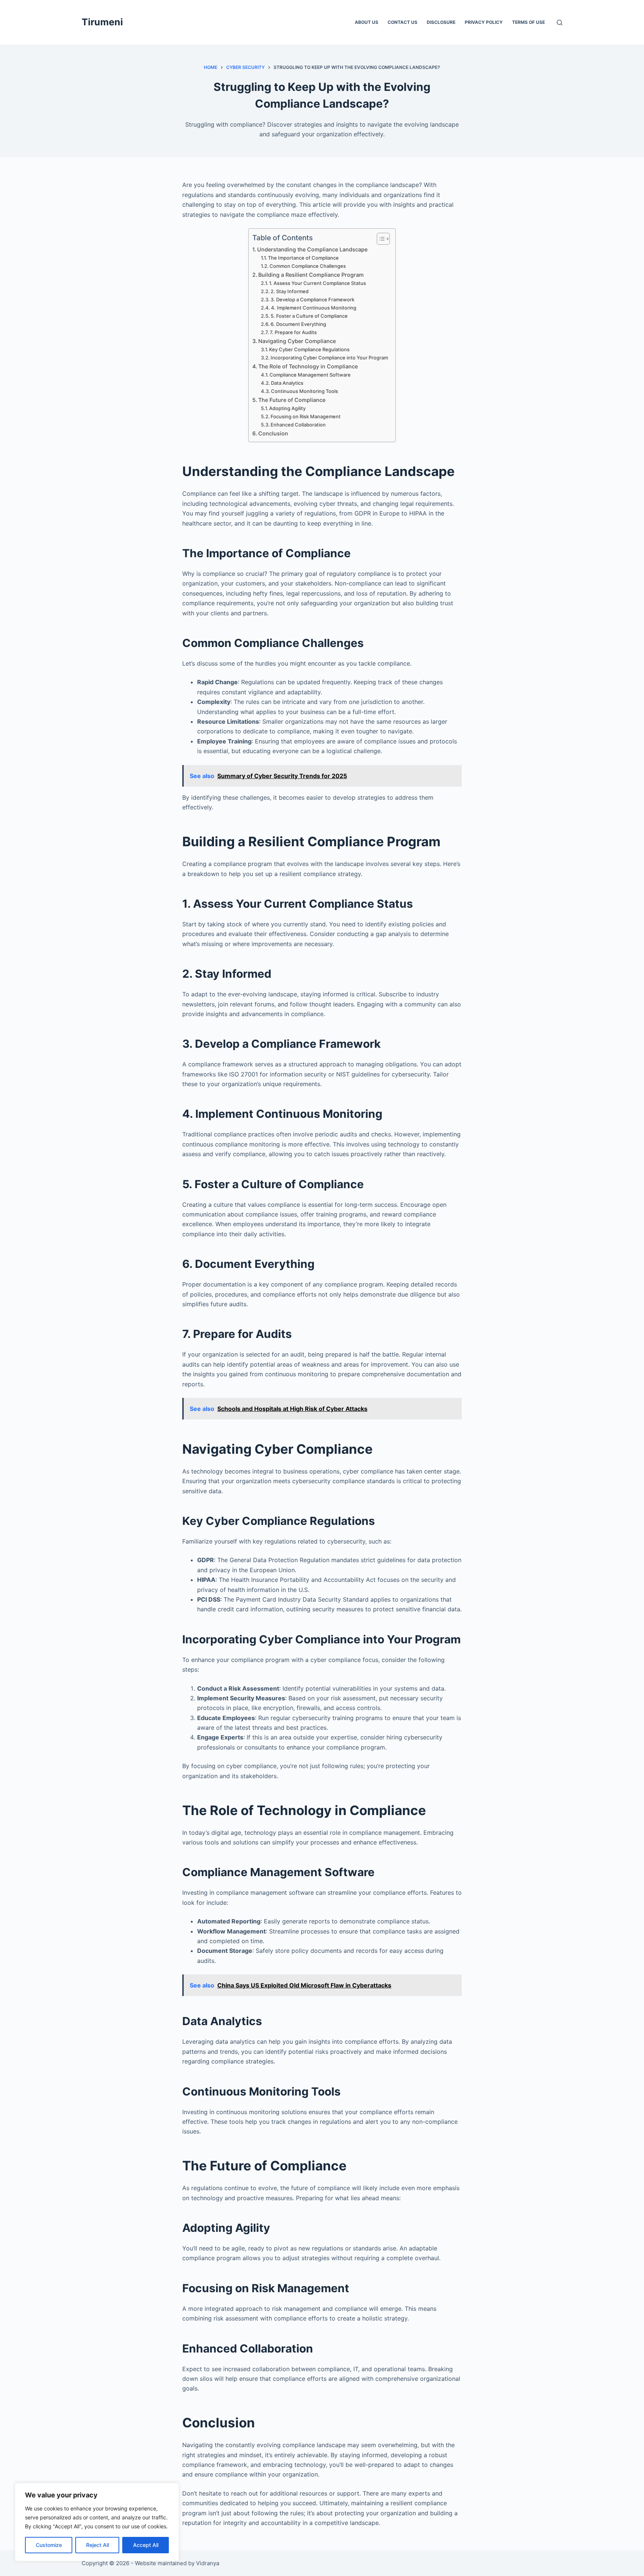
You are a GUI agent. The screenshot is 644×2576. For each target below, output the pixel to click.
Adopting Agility (287, 408)
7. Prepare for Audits (293, 332)
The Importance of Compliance (303, 258)
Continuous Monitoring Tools (304, 391)
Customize (49, 2545)
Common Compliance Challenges (308, 266)
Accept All (146, 2545)
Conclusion (273, 433)
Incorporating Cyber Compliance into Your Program (329, 358)
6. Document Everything (298, 324)
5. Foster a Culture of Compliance (309, 316)
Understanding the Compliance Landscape (312, 249)
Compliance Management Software (310, 375)
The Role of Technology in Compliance (308, 366)
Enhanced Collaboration (298, 425)
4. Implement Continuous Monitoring (314, 308)
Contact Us (402, 22)
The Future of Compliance (292, 400)
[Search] (560, 23)
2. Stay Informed (290, 291)
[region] (97, 2522)
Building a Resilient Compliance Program (311, 275)
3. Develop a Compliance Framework (312, 299)
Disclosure (441, 22)
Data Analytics (287, 383)
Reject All (97, 2545)
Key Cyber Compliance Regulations (309, 349)
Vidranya (208, 2563)
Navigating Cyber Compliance (297, 341)
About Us (367, 22)
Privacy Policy (484, 22)
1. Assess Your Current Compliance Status (318, 283)
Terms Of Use (528, 22)
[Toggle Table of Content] (380, 239)
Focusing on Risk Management (306, 416)
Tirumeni (102, 22)
